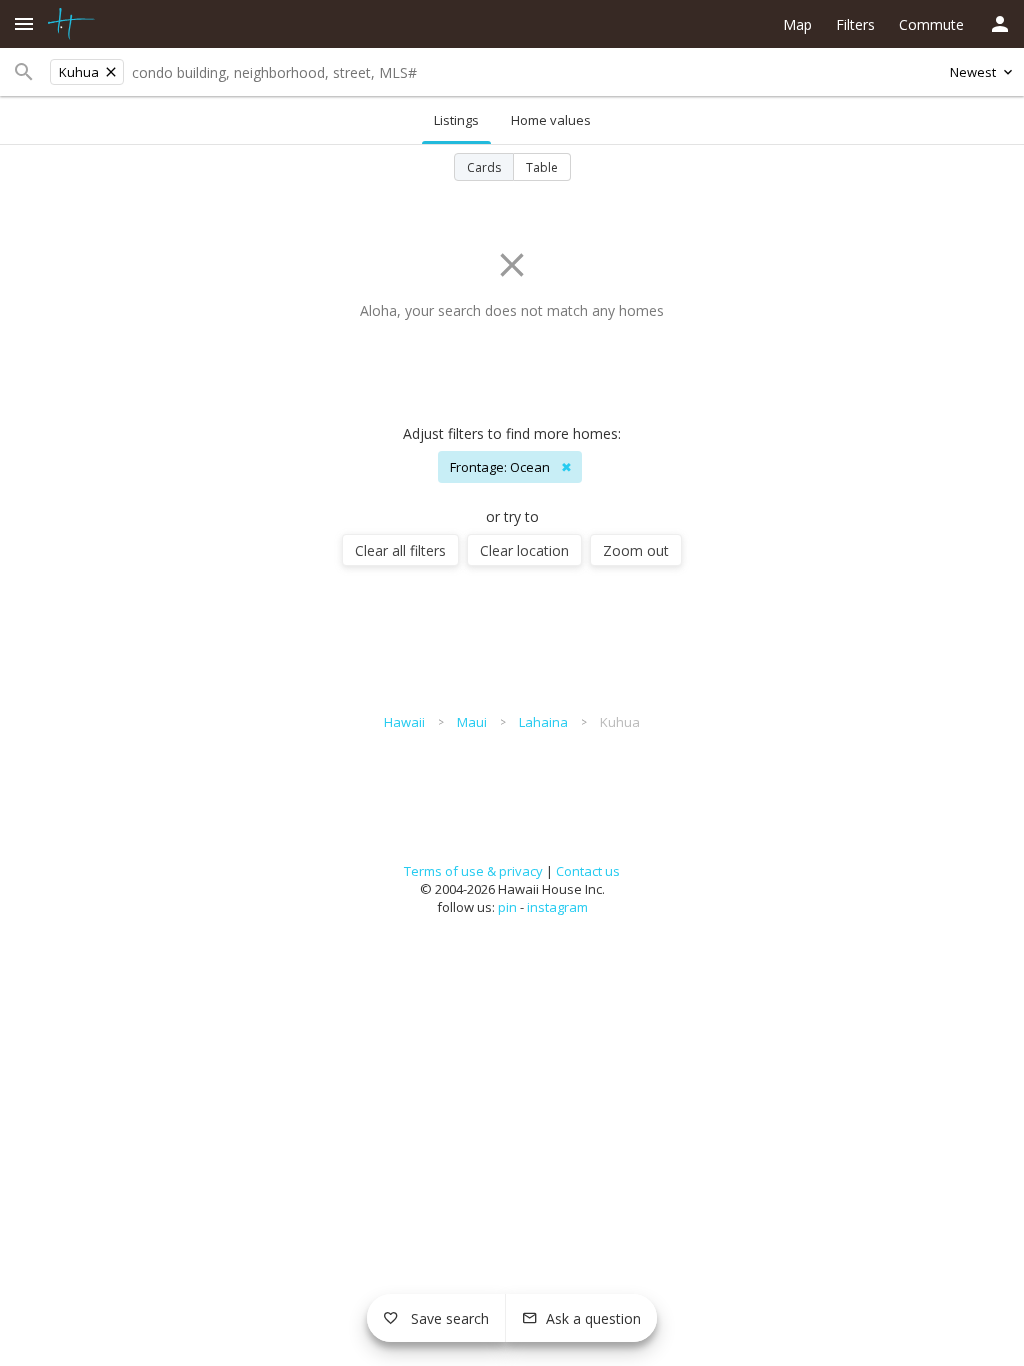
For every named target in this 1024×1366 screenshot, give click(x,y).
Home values (551, 120)
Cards (484, 167)
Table (542, 167)
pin (507, 907)
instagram (557, 907)
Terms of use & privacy (473, 871)
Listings (456, 120)
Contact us (588, 871)
